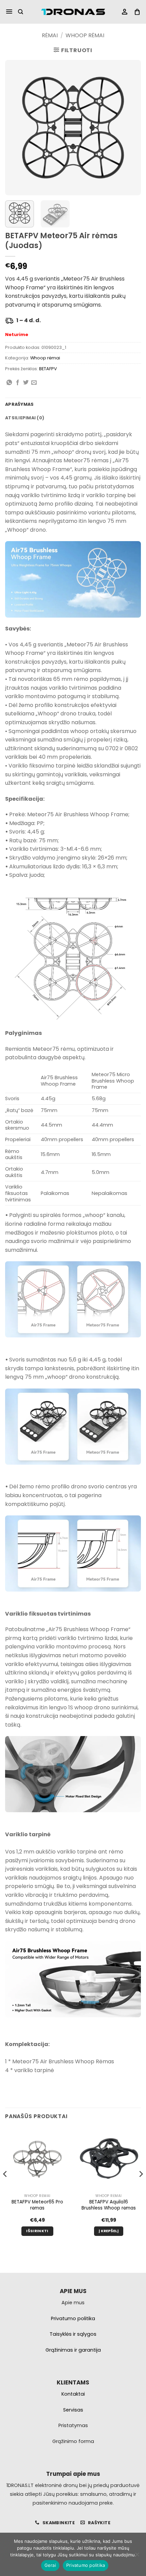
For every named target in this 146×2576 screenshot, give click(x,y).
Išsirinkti (37, 2231)
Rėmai (50, 35)
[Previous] (16, 128)
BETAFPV (48, 369)
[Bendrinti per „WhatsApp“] (9, 383)
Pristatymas (73, 2425)
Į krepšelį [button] (109, 2231)
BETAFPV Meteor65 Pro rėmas (37, 2205)
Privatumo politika (86, 2565)
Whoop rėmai (85, 35)
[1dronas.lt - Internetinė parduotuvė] (73, 12)
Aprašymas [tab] (19, 404)
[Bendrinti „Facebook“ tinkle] (18, 383)
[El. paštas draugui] (34, 383)
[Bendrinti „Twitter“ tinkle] (26, 383)
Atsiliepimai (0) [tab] (25, 418)
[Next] (130, 128)
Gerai (50, 2565)
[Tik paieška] (21, 12)
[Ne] (137, 2556)
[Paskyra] (125, 12)
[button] (9, 12)
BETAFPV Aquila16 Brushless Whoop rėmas (109, 2205)
